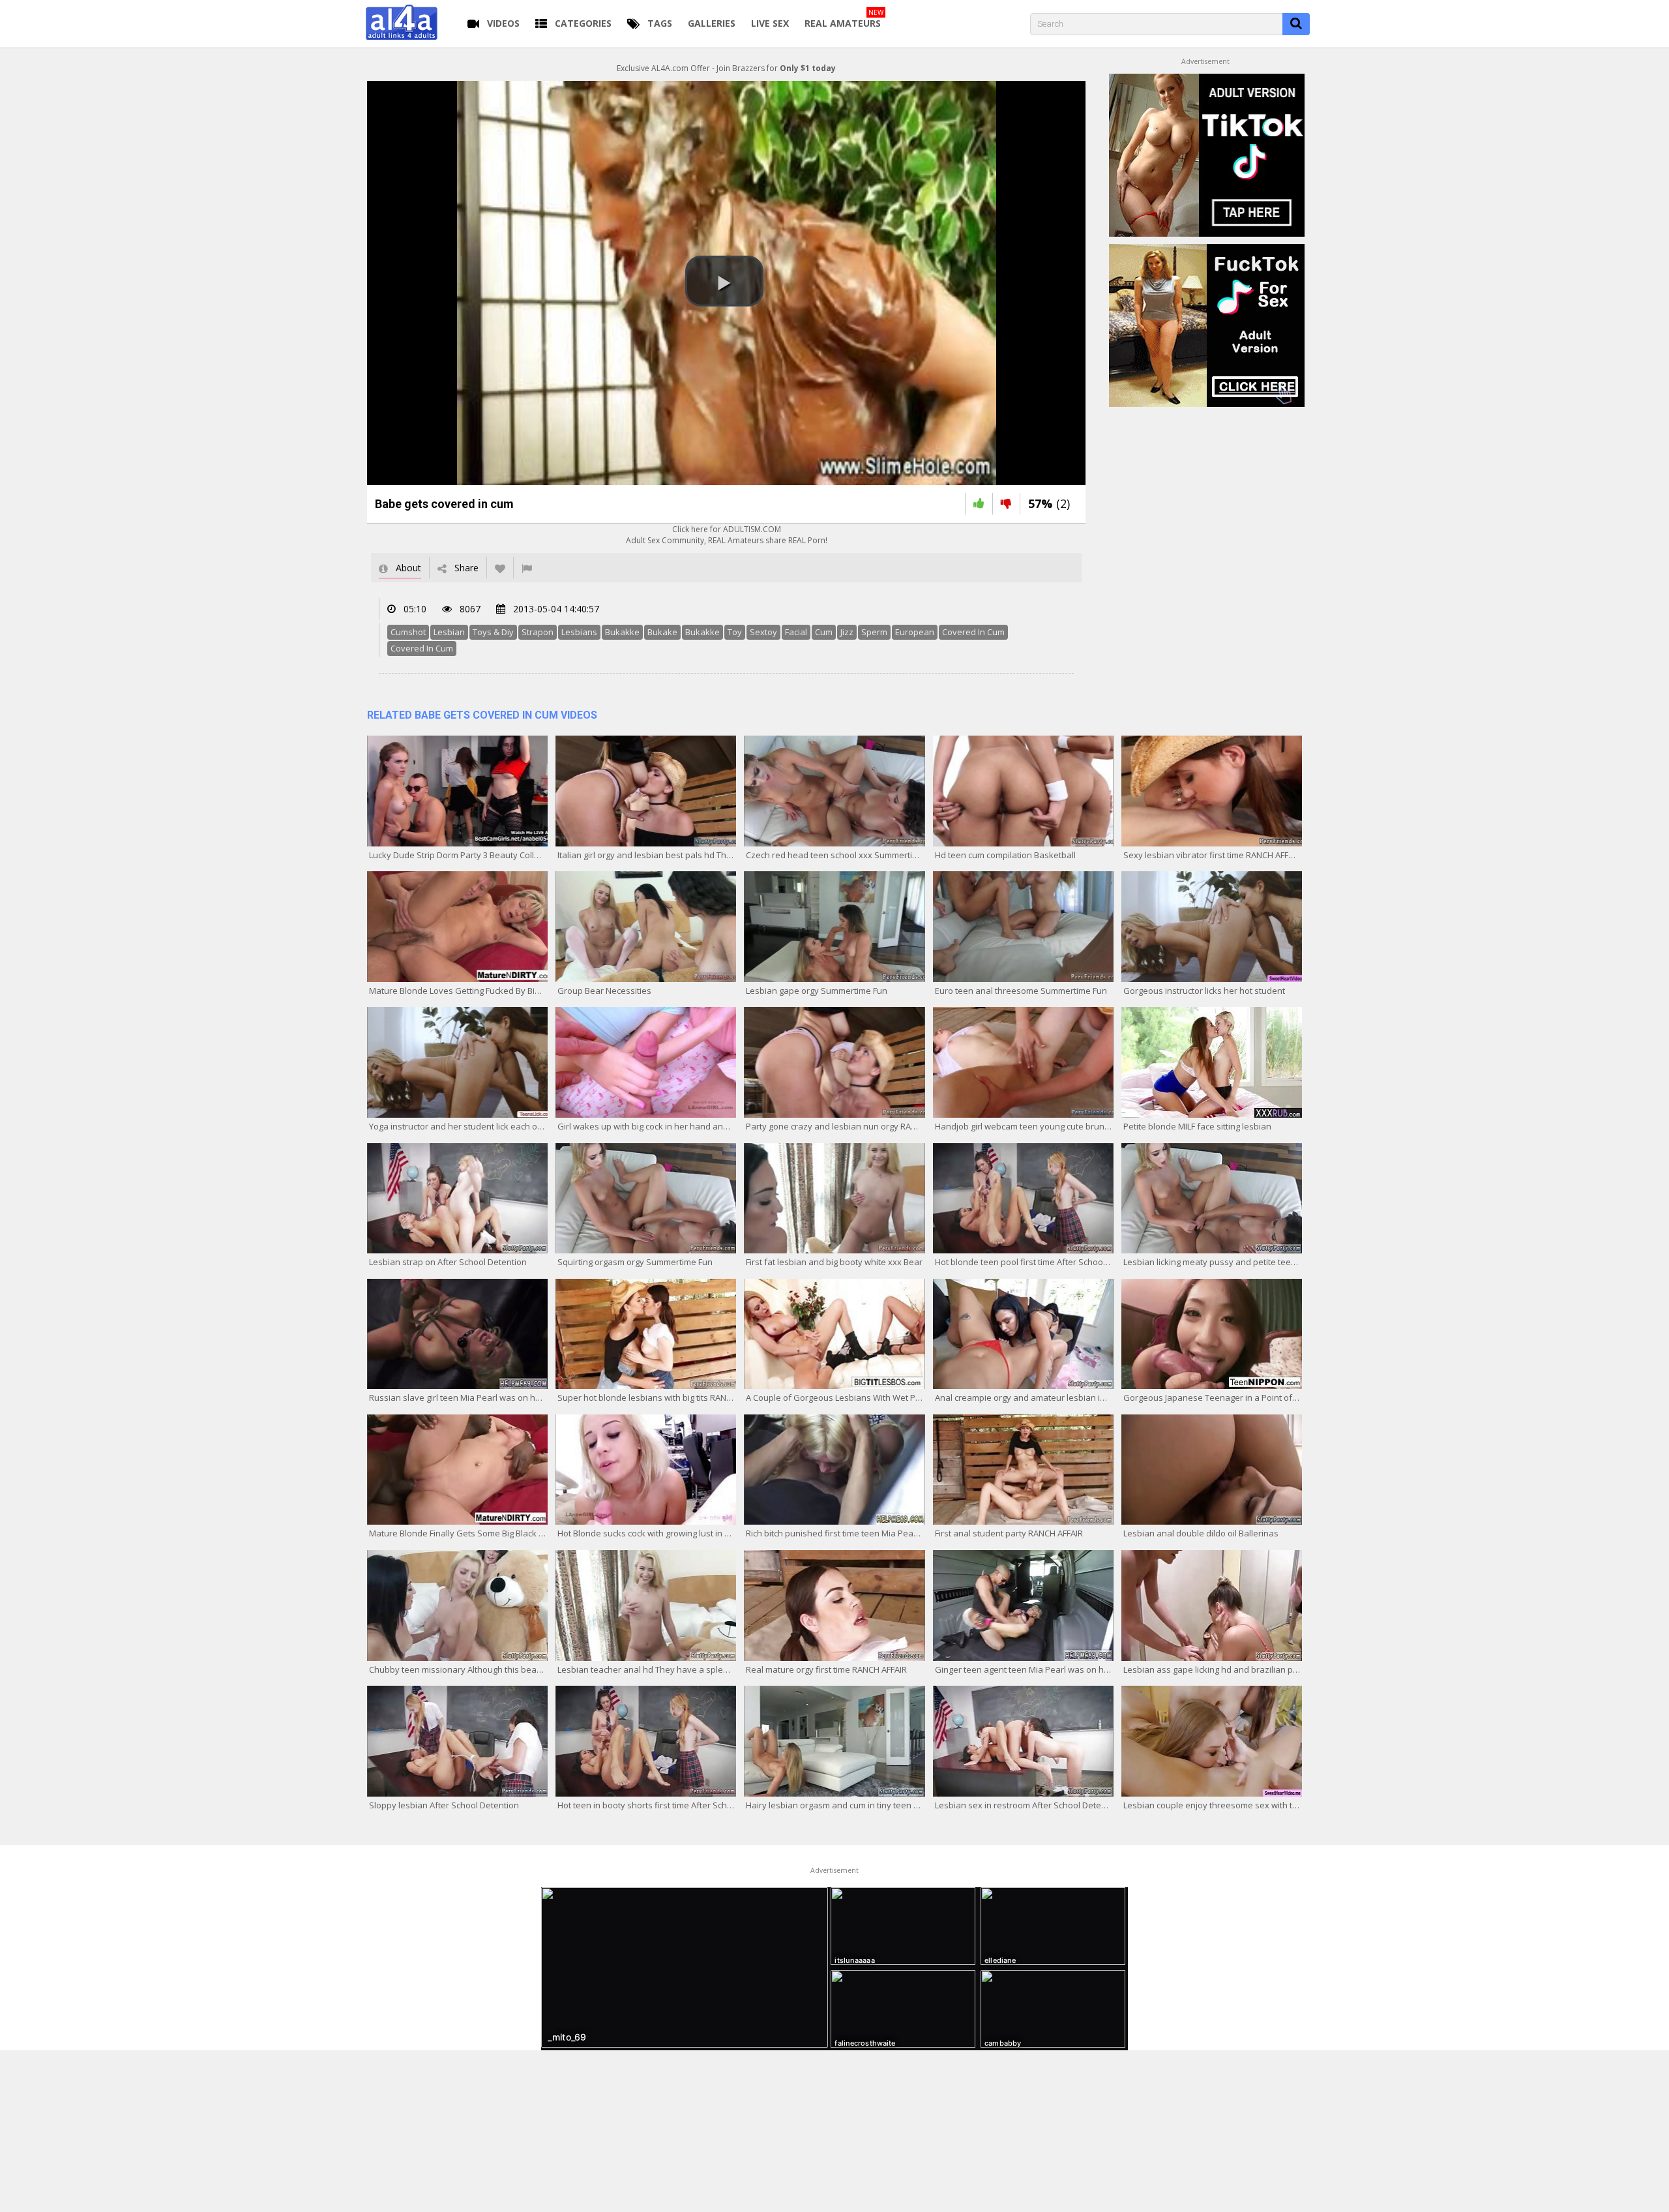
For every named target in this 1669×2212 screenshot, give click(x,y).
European (915, 632)
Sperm (874, 632)
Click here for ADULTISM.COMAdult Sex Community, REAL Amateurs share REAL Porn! (727, 535)
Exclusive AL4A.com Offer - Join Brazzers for (726, 68)
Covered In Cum (973, 632)
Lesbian (449, 632)
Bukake (662, 632)
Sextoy (763, 632)
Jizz (847, 632)
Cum (824, 632)
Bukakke (622, 632)
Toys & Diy (493, 632)
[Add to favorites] (500, 568)
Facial (796, 632)
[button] (724, 281)
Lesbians (579, 632)
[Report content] (527, 568)
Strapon (538, 632)
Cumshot (408, 632)
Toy (735, 632)
